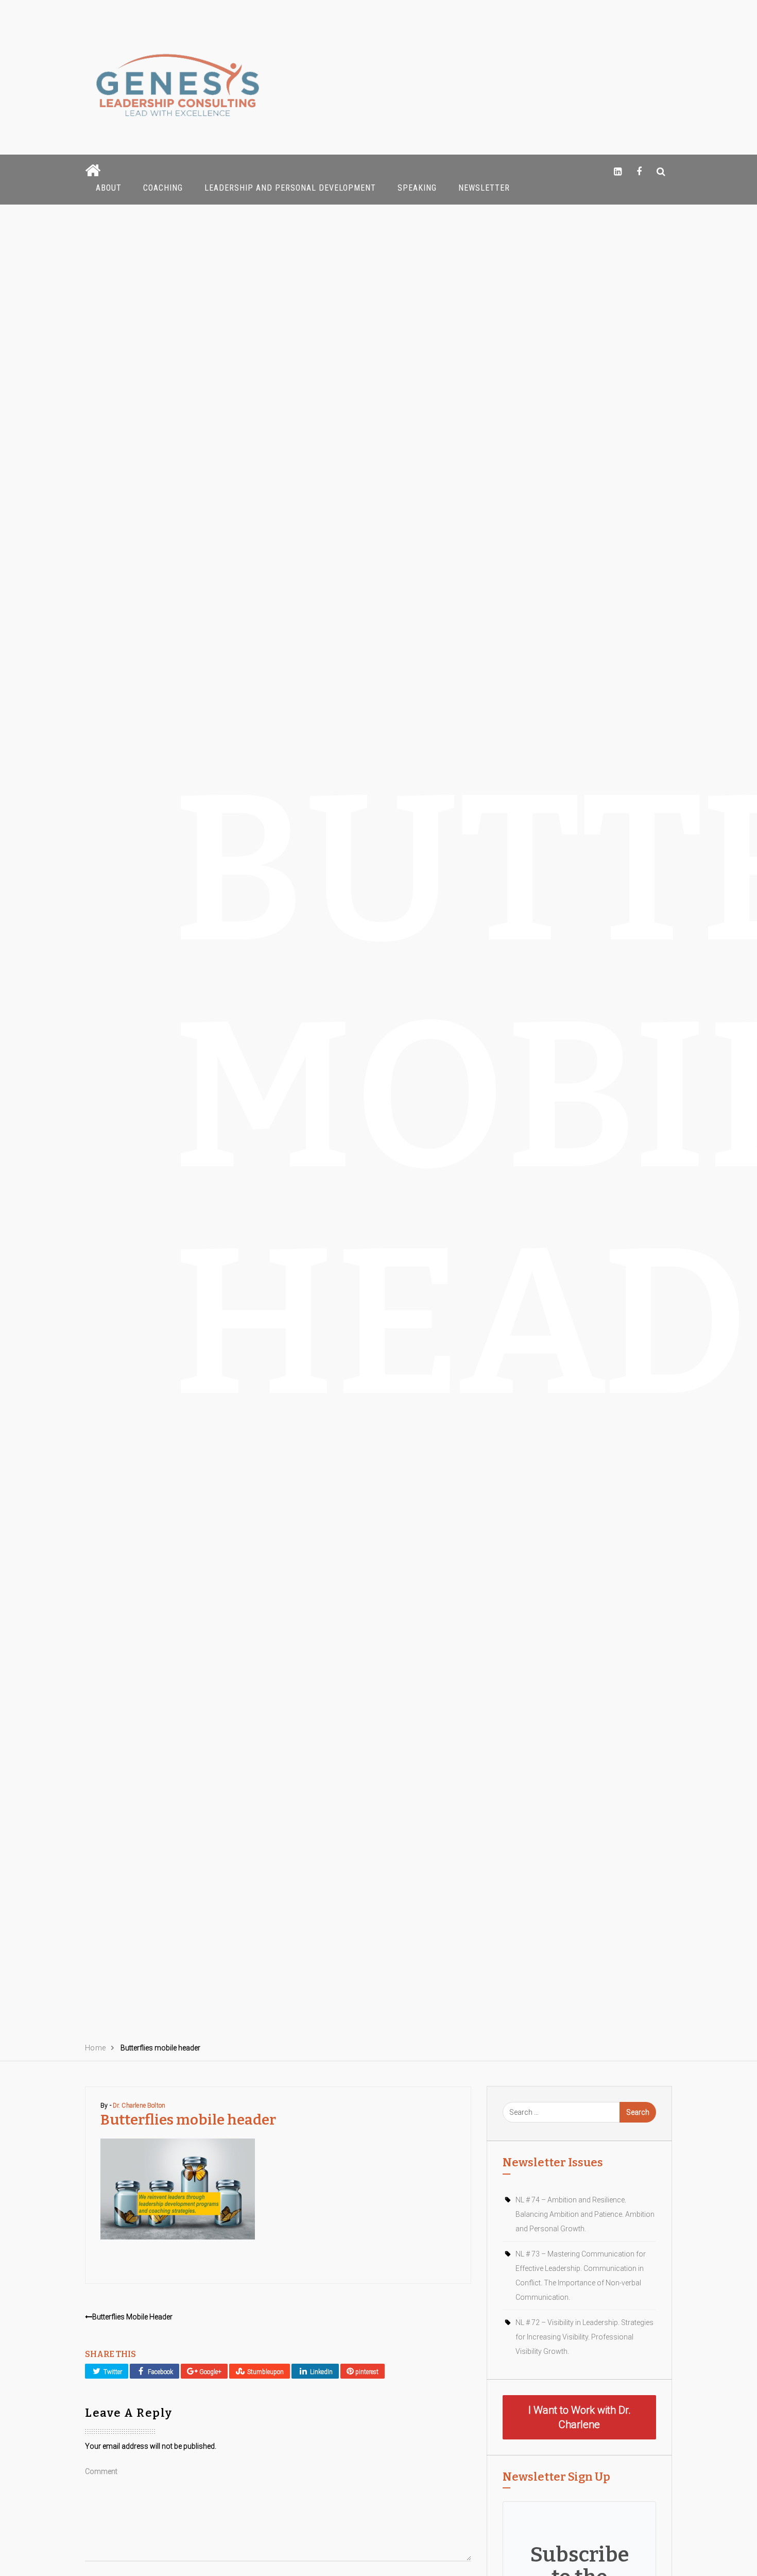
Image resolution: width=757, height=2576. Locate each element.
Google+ (210, 2372)
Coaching (163, 188)
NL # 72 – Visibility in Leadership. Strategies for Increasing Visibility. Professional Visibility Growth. (584, 2337)
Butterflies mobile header (132, 2317)
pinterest (366, 2372)
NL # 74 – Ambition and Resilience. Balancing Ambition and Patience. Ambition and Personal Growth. (585, 2214)
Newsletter (484, 188)
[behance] (661, 171)
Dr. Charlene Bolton (139, 2106)
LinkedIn (321, 2372)
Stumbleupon (265, 2372)
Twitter (112, 2372)
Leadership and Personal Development (290, 188)
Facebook (160, 2372)
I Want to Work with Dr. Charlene (580, 2417)
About (109, 188)
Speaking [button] (417, 188)
